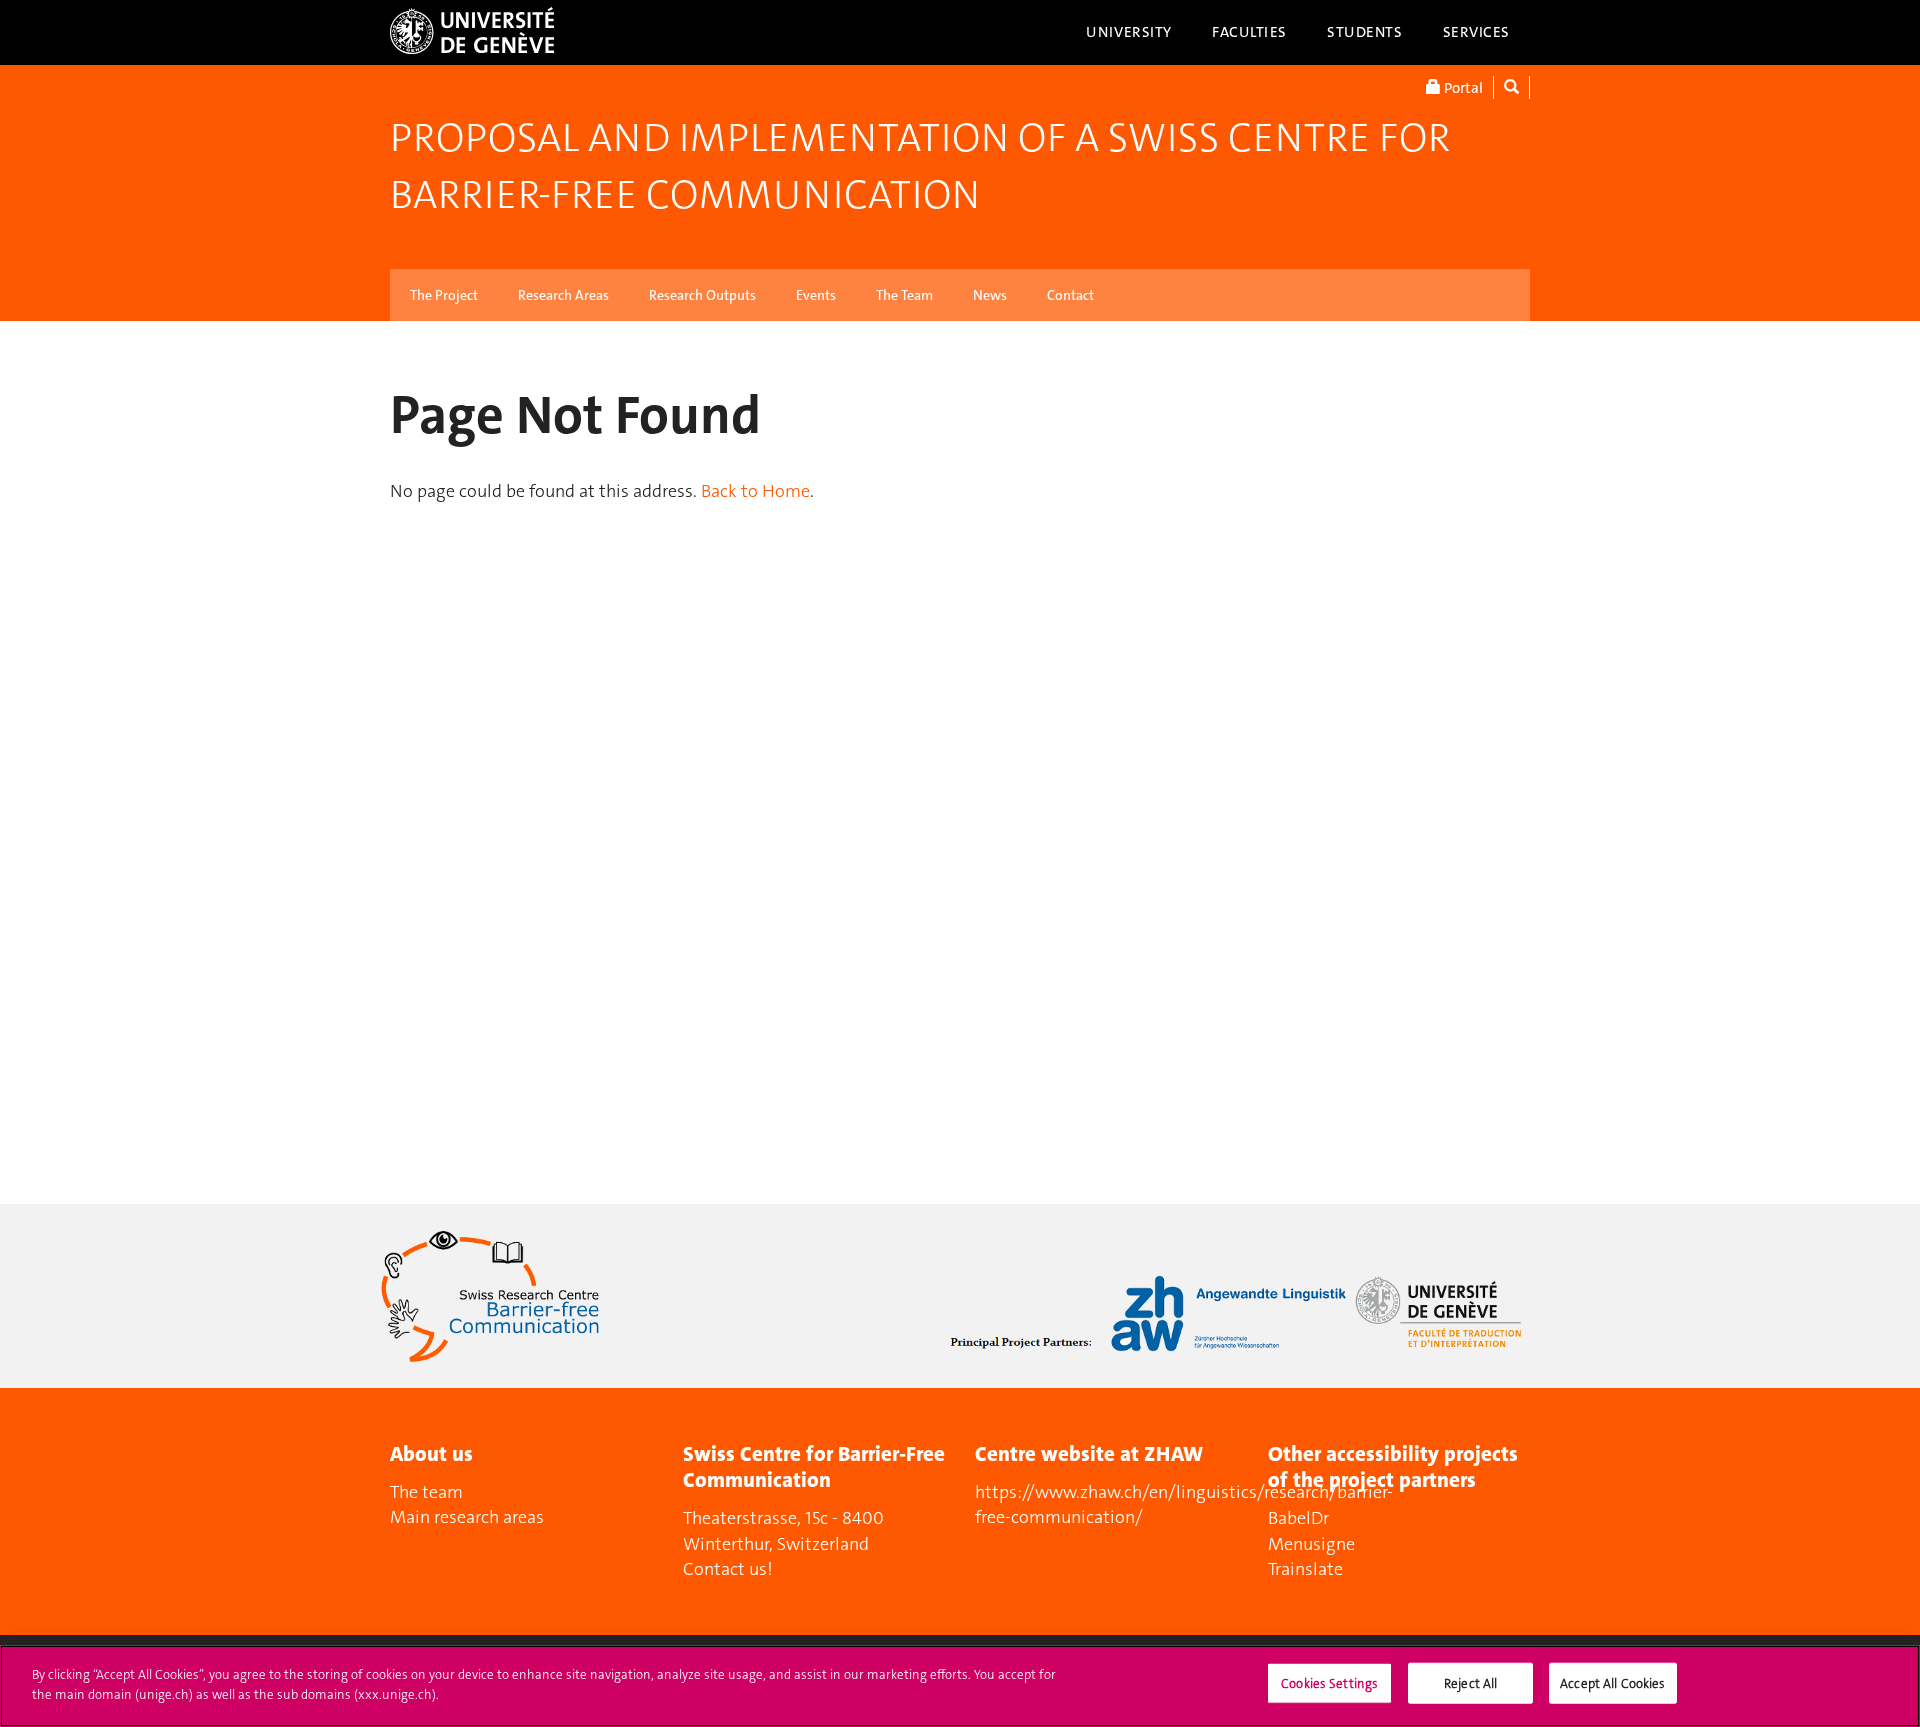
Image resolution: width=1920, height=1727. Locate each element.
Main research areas (467, 1517)
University (1129, 32)
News (990, 295)
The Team (904, 295)
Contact (1070, 295)
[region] (960, 1686)
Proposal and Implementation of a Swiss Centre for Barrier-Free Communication (920, 166)
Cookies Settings (1329, 1683)
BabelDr (1298, 1518)
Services (1477, 32)
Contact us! (728, 1569)
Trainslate (1305, 1569)
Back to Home (755, 491)
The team (426, 1492)
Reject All (1470, 1683)
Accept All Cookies (1612, 1683)
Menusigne (1311, 1544)
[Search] (1511, 87)
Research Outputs (702, 295)
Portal (1462, 88)
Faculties (1249, 32)
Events (816, 295)
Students (1365, 32)
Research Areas (563, 295)
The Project (444, 295)
